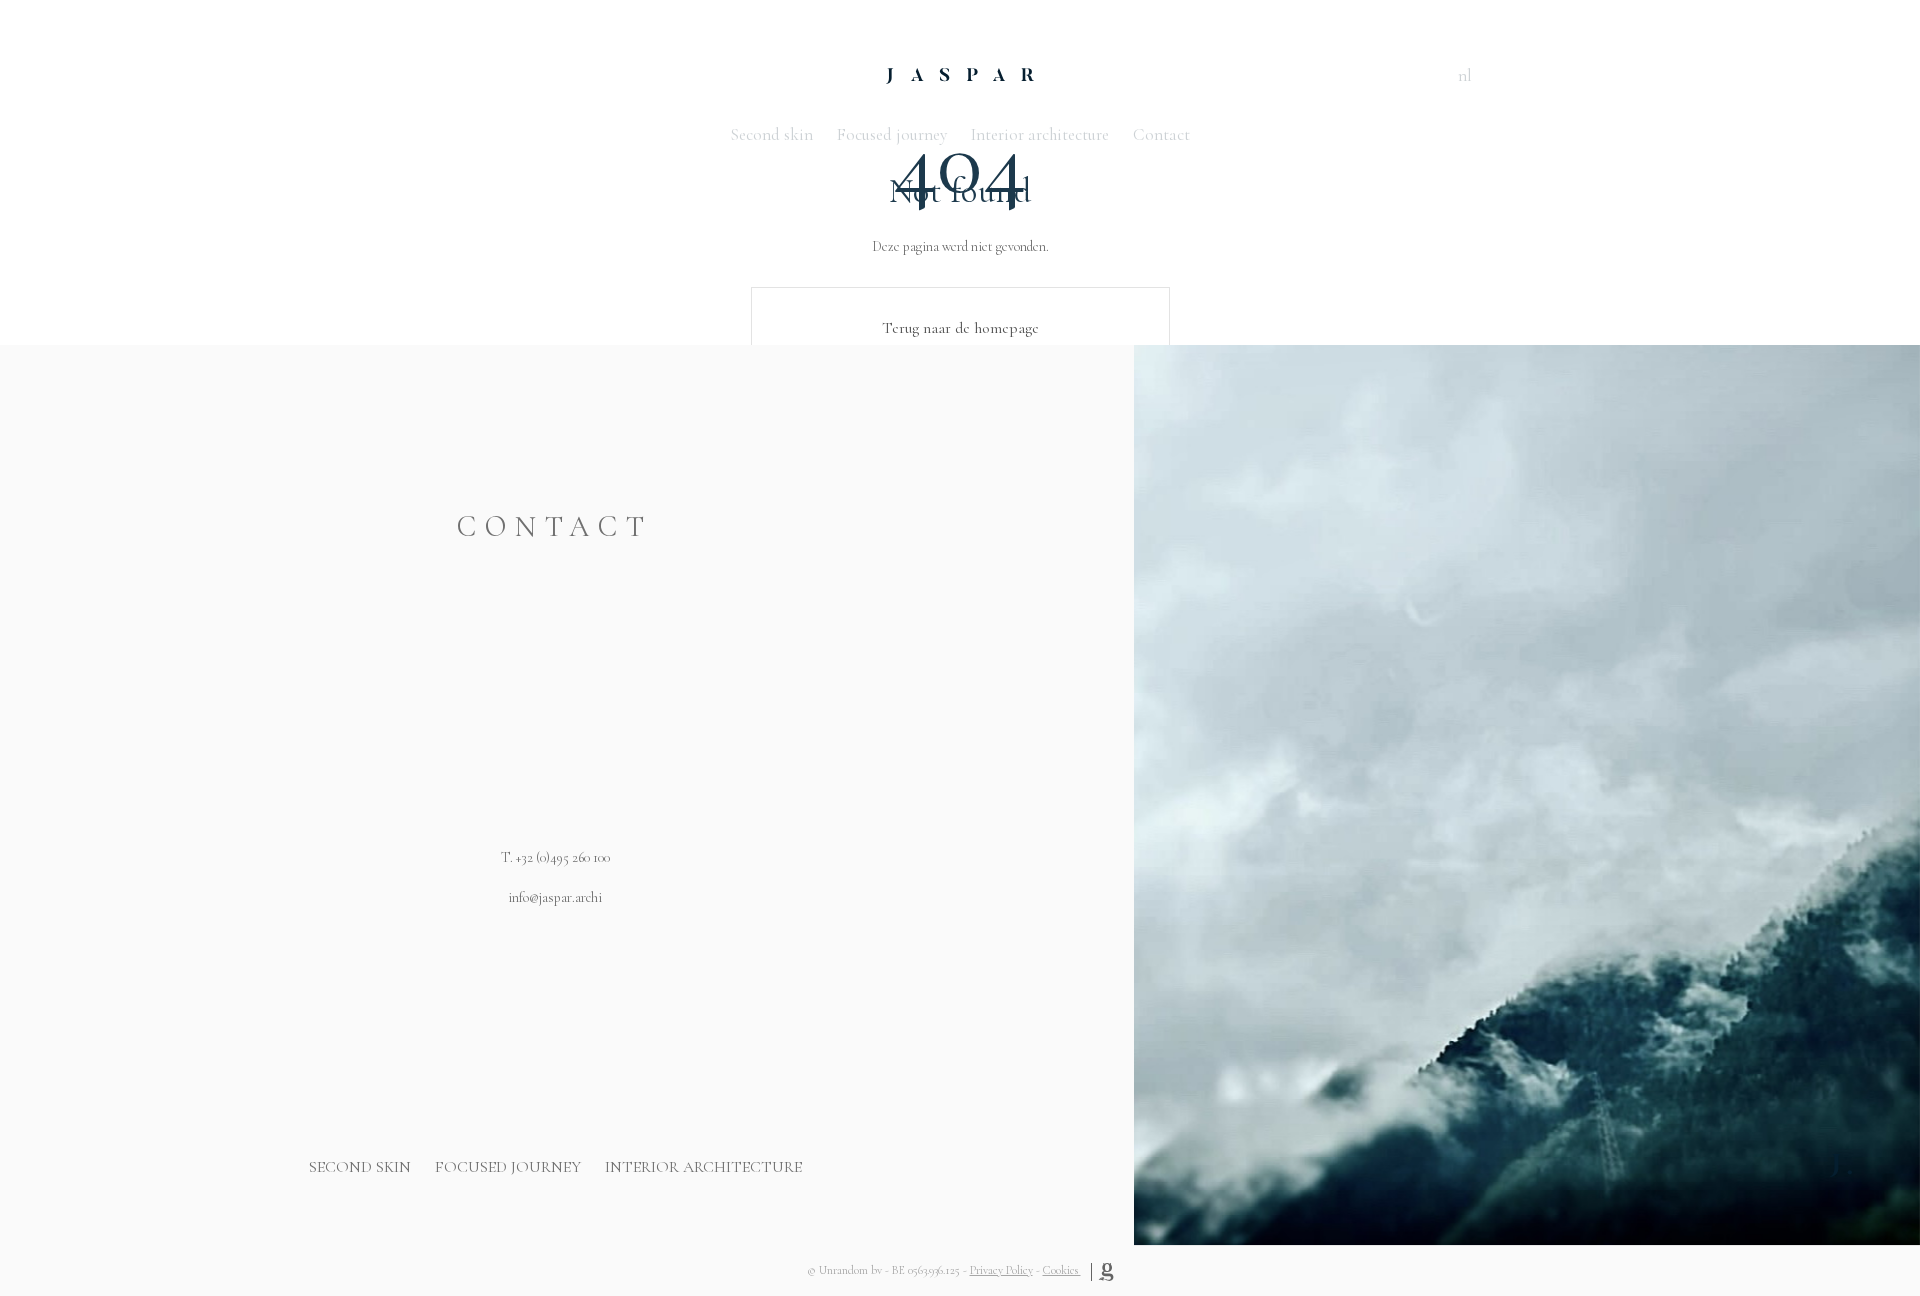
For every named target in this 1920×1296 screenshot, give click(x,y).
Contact (1161, 134)
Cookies (1062, 1270)
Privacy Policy (1001, 1270)
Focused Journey (508, 1167)
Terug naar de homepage (960, 328)
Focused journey (892, 134)
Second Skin (360, 1167)
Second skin (771, 134)
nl (1465, 75)
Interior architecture (1040, 134)
